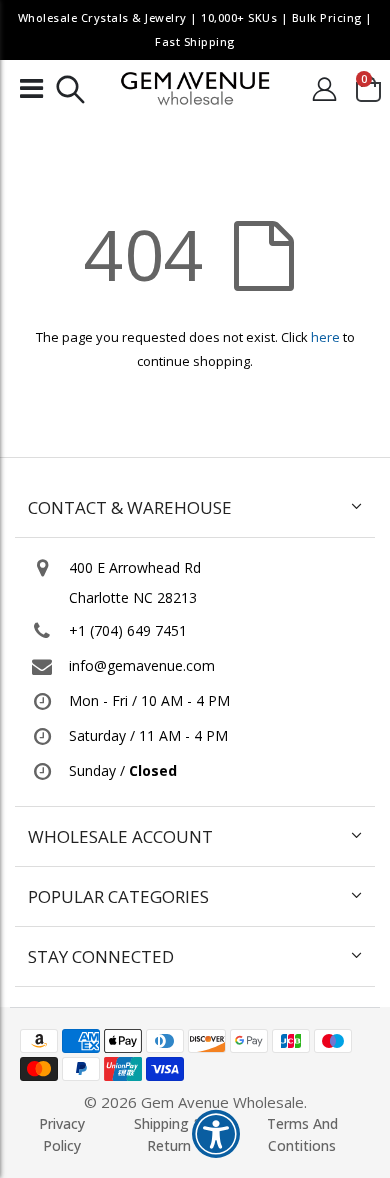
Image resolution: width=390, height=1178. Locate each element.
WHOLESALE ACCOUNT (120, 836)
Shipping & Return (169, 1134)
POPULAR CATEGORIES (118, 896)
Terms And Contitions (302, 1134)
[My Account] (324, 88)
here (325, 337)
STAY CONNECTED (101, 956)
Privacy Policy (62, 1134)
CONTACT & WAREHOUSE (130, 507)
